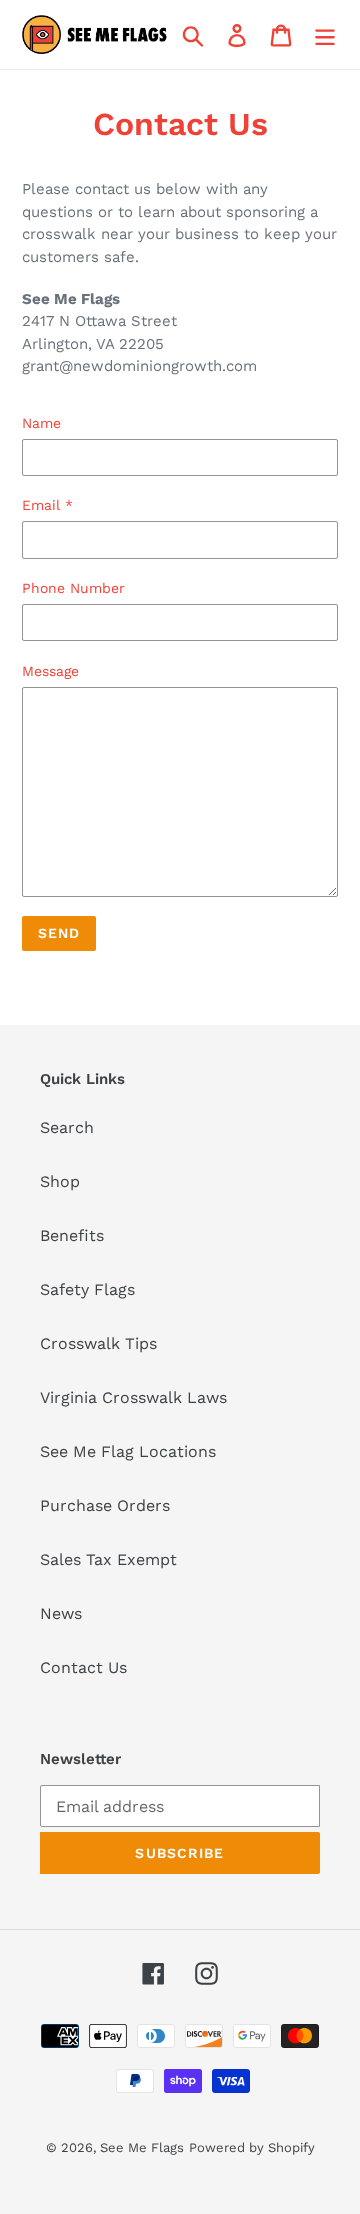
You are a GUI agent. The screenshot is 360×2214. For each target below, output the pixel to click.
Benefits (72, 1235)
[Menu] (325, 34)
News (61, 1613)
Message (50, 671)
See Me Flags (142, 2147)
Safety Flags (87, 1289)
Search (67, 1127)
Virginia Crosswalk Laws (133, 1397)
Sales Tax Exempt (108, 1559)
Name (41, 423)
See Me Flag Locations (128, 1451)
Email (47, 505)
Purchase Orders (105, 1505)
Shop (60, 1181)
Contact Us (83, 1667)
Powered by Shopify (252, 2147)
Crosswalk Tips (98, 1343)
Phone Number (73, 588)
